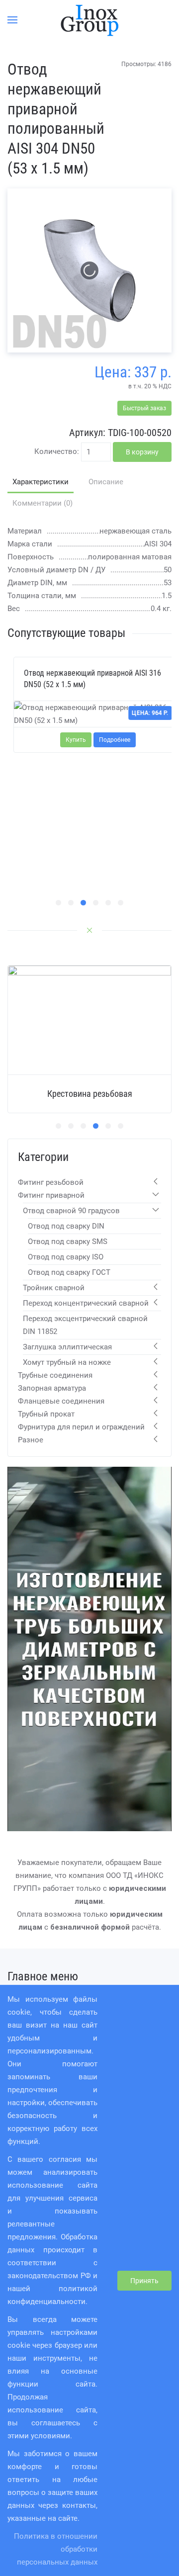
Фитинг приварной (51, 1195)
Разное (31, 1440)
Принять (144, 2281)
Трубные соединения (55, 1375)
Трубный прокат (46, 1414)
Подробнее (109, 740)
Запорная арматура (52, 1388)
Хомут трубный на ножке (67, 1362)
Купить (70, 740)
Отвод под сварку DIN (66, 1226)
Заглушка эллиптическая (67, 1347)
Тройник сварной (54, 1288)
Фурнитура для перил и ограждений (81, 1427)
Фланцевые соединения (61, 1401)
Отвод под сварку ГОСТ (69, 1272)
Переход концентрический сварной (86, 1303)
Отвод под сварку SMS (68, 1242)
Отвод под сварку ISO (66, 1257)
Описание (106, 482)
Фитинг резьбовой (51, 1182)
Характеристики (41, 482)
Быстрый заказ (144, 408)
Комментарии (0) (43, 503)
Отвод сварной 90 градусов (71, 1211)
